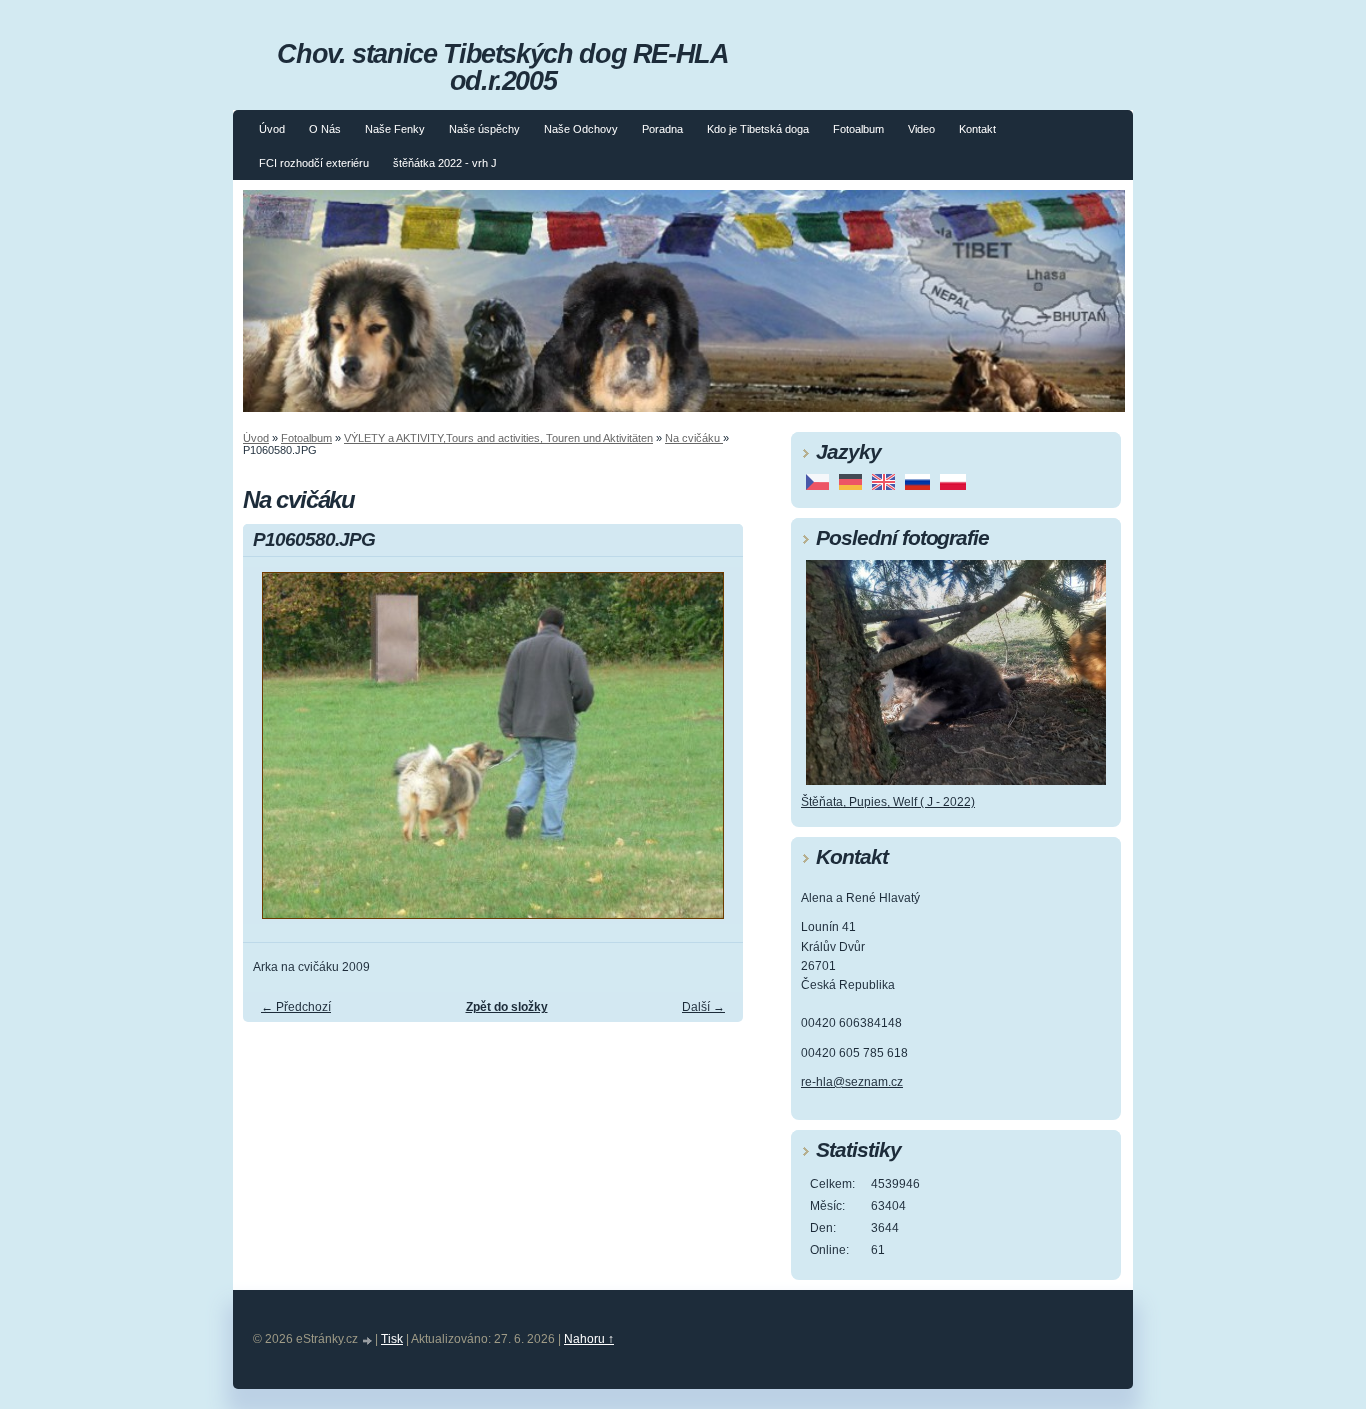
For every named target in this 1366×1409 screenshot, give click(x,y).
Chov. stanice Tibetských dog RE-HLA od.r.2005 (502, 67)
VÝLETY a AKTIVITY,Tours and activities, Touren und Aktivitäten (498, 438)
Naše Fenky (395, 129)
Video (921, 129)
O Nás (325, 129)
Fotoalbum (858, 129)
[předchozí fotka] (275, 754)
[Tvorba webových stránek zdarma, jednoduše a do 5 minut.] (368, 1340)
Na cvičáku (694, 438)
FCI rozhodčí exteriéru (314, 163)
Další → (703, 1007)
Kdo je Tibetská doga (758, 129)
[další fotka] (710, 754)
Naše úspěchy (484, 129)
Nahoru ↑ (589, 1339)
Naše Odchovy (581, 129)
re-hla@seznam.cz (852, 1082)
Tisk (392, 1339)
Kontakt (977, 129)
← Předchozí (296, 1007)
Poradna (662, 129)
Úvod (272, 129)
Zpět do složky (507, 1007)
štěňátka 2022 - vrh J (445, 163)
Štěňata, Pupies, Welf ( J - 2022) (888, 802)
